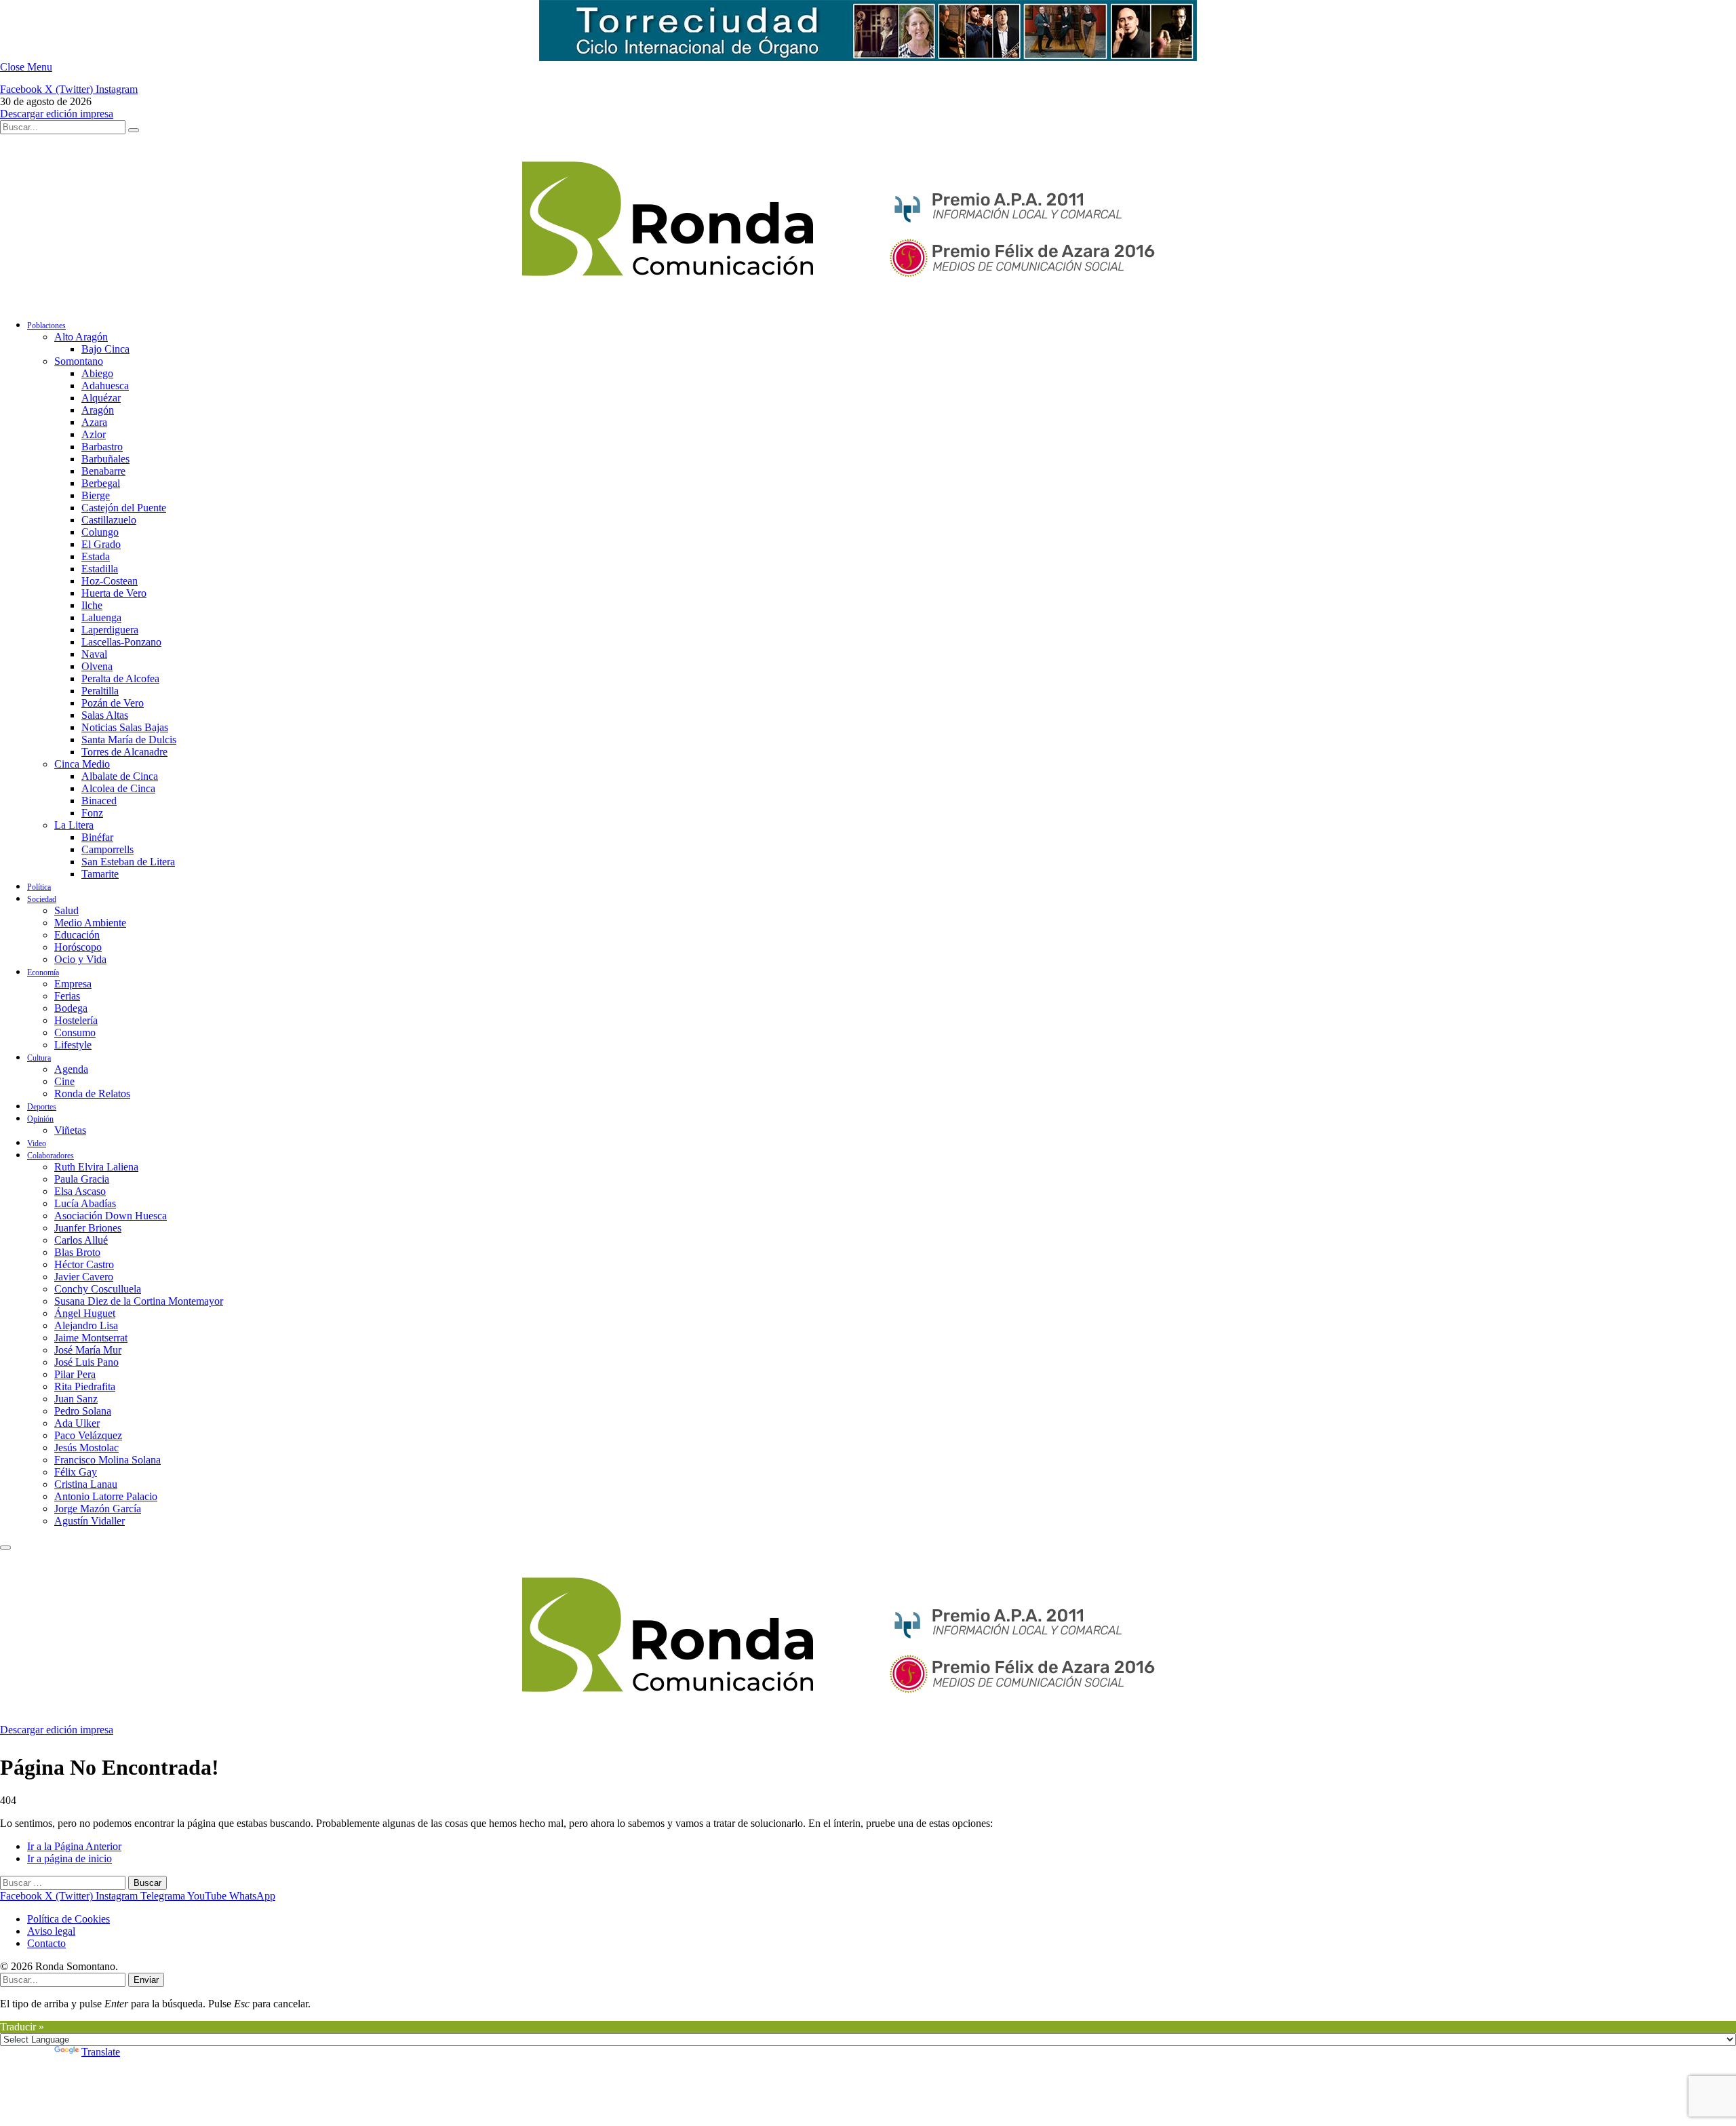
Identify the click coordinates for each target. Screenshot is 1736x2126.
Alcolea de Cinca (118, 788)
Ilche (92, 605)
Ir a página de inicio (70, 1858)
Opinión (40, 1119)
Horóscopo (78, 947)
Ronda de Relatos (92, 1094)
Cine (64, 1081)
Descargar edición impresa (57, 114)
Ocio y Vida (80, 959)
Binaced (99, 801)
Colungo (100, 532)
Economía (43, 972)
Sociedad (42, 899)
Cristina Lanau (86, 1484)
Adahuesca (105, 386)
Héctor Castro (84, 1264)
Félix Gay (76, 1472)
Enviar (146, 1980)
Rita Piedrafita (85, 1386)
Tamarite (100, 874)
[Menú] (5, 1548)
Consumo (75, 1032)
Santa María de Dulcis (129, 740)
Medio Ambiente (90, 923)
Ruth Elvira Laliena (96, 1167)
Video (37, 1143)
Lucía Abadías (85, 1203)
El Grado (101, 544)
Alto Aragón (81, 337)
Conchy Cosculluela (98, 1289)
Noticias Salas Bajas (125, 727)
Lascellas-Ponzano (121, 642)
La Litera (74, 825)
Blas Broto (77, 1252)
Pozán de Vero (113, 703)
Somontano (79, 361)
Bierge (96, 495)
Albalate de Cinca (120, 776)
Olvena (97, 666)
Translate (101, 2052)
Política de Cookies (68, 1919)
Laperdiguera (110, 630)
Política (39, 887)
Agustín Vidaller (90, 1521)
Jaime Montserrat (91, 1338)
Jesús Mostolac (86, 1448)
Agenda (71, 1069)
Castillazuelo (109, 520)
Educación (77, 935)
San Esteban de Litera (128, 862)
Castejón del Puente (124, 508)
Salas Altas (105, 715)
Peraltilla (100, 691)
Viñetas (70, 1130)
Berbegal (101, 483)
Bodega (71, 1008)
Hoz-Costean (110, 581)
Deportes (42, 1107)
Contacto (46, 1943)
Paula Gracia (82, 1179)
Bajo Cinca (105, 349)
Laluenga (101, 617)
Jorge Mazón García (98, 1509)
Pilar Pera (75, 1374)
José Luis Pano (86, 1362)
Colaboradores (51, 1156)
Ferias (67, 996)
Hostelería (76, 1020)
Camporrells (107, 849)
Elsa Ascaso (80, 1191)
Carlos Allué (81, 1240)
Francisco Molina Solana (107, 1460)
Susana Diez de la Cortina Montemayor (139, 1301)
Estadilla (100, 569)
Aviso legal (51, 1931)
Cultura (39, 1058)
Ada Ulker (77, 1423)
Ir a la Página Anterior (74, 1846)
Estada (96, 556)
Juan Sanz (76, 1399)
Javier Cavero (84, 1277)
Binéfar (97, 837)
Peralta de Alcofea (120, 678)
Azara (94, 422)
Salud (66, 910)
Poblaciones (46, 326)
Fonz (92, 813)
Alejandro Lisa (86, 1325)
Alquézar (101, 398)
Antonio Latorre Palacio (106, 1496)
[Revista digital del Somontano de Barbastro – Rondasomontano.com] (688, 301)
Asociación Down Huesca (111, 1216)
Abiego (97, 373)
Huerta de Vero (114, 593)
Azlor (94, 434)
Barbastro (102, 447)
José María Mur (88, 1350)
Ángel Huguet (85, 1313)
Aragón (98, 410)
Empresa (73, 984)
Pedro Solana (83, 1411)
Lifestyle (73, 1045)
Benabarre (103, 471)
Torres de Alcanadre (124, 752)
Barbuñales (105, 459)
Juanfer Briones (88, 1228)
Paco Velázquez (88, 1435)
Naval (94, 654)
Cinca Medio (82, 764)
